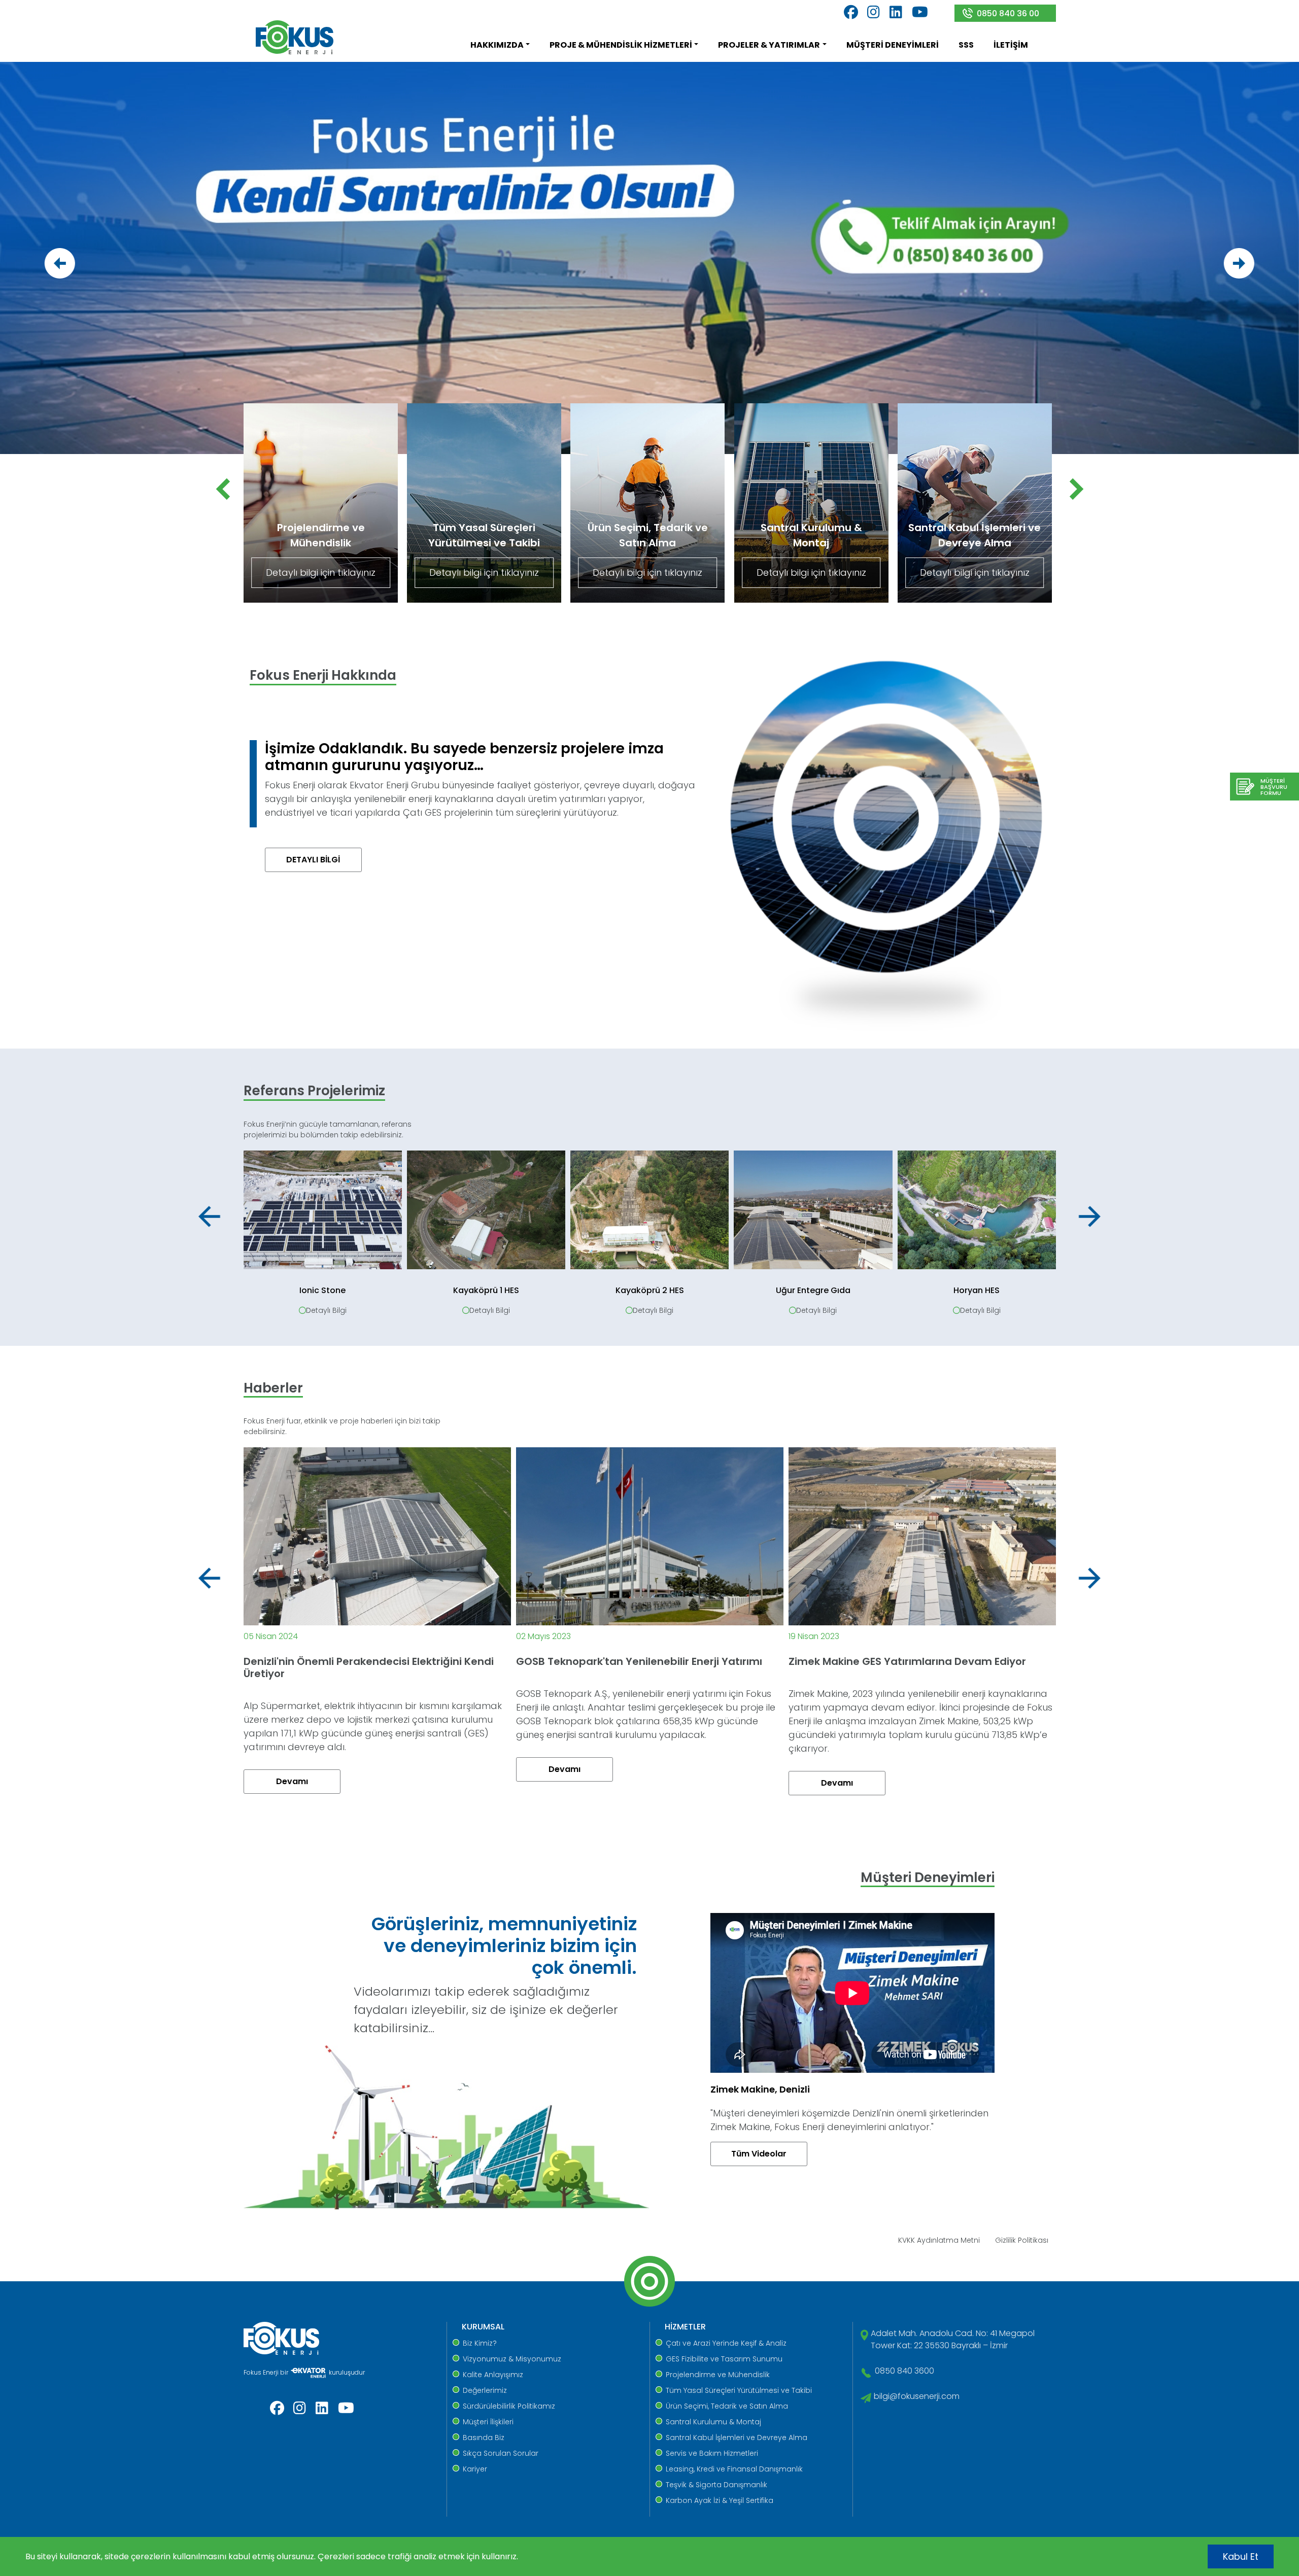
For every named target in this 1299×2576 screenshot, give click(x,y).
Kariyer (475, 2469)
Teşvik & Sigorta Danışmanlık (716, 2485)
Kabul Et (1241, 2556)
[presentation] (60, 263)
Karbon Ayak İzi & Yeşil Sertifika (720, 2500)
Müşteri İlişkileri (488, 2422)
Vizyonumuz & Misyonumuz (512, 2359)
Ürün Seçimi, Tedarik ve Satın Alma (727, 2406)
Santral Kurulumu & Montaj (713, 2422)
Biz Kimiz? (480, 2343)
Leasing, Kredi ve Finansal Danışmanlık (734, 2469)
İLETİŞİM (1011, 45)
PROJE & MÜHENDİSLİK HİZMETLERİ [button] (621, 45)
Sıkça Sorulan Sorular (501, 2453)
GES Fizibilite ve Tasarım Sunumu (724, 2359)
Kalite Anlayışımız (493, 2375)
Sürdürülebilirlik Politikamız (509, 2406)
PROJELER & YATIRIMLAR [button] (769, 45)
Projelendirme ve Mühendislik (718, 2375)
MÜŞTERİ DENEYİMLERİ (893, 45)
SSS (966, 45)
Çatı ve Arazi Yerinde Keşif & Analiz (726, 2343)
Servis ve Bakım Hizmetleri (712, 2453)
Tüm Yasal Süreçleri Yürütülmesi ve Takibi (739, 2390)
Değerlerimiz (485, 2390)
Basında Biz (484, 2438)
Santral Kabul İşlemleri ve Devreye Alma (737, 2438)
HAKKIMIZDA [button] (497, 45)
